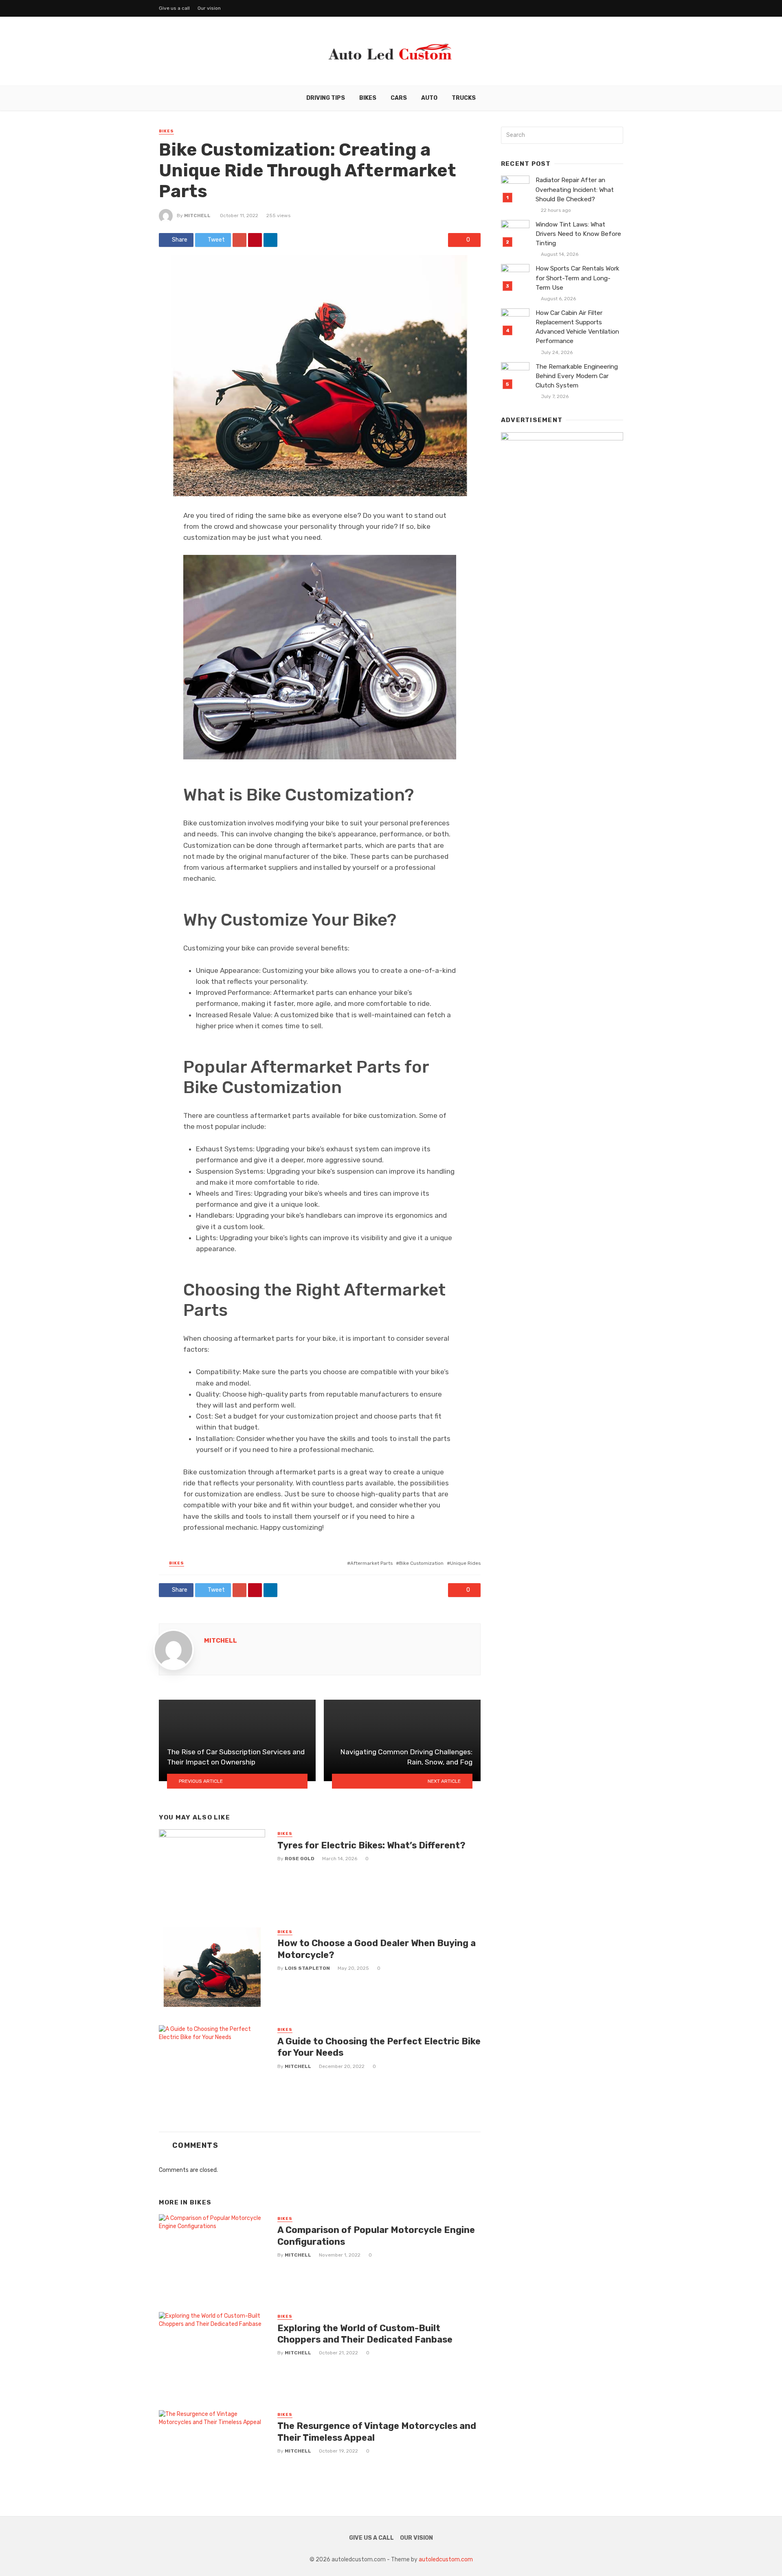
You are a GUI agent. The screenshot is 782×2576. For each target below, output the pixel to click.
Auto (429, 98)
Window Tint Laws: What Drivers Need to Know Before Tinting (578, 234)
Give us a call (174, 8)
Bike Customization (421, 1563)
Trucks (464, 98)
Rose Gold (300, 1859)
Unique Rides (465, 1563)
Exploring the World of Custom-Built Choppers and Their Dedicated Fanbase (365, 2334)
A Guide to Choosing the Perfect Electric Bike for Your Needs (379, 2047)
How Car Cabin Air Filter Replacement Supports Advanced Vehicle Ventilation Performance (577, 327)
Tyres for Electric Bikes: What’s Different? (371, 1845)
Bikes (368, 98)
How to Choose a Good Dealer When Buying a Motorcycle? (377, 1949)
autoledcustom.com (446, 2560)
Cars (399, 98)
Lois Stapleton (307, 1968)
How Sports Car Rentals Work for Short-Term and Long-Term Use (578, 278)
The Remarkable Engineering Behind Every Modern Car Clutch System (577, 376)
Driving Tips (326, 98)
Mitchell (197, 216)
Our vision (209, 8)
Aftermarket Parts (371, 1563)
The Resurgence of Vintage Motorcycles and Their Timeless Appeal (377, 2432)
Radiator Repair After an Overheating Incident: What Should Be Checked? (575, 189)
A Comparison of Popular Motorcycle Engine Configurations (376, 2236)
